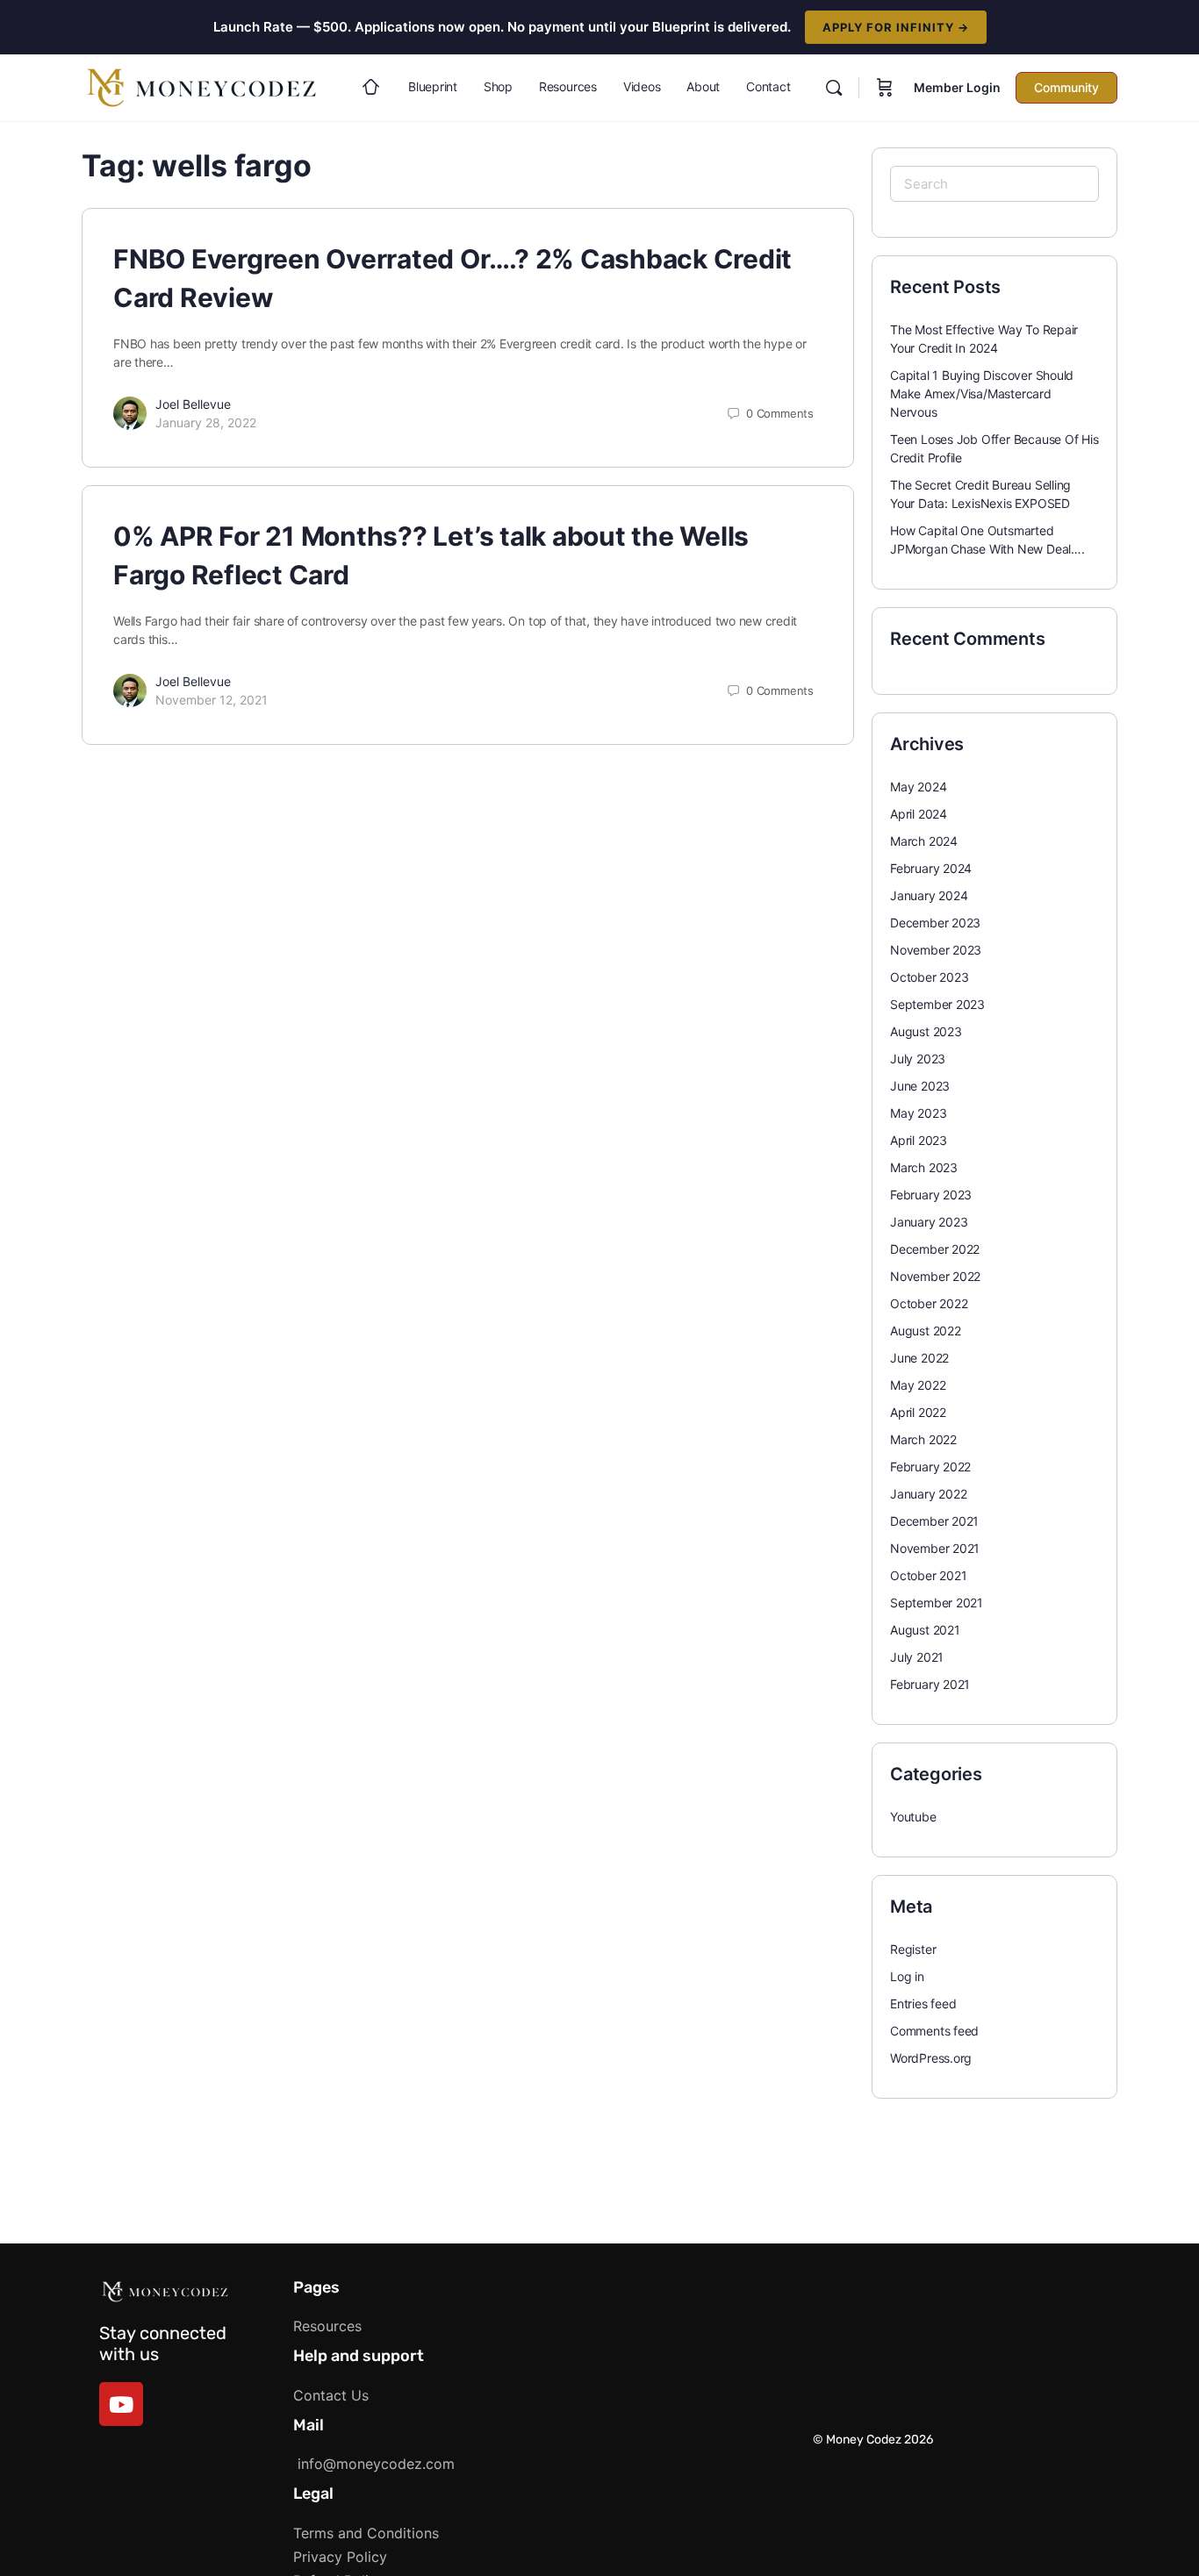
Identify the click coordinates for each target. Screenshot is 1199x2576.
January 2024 (929, 895)
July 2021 (917, 1657)
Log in (907, 1976)
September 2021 (937, 1603)
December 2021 (934, 1521)
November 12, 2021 (212, 700)
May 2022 (918, 1385)
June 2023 (920, 1086)
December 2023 (935, 923)
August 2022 (926, 1331)
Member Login (957, 87)
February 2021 (930, 1684)
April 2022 (918, 1412)
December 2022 (935, 1249)
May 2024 (918, 787)
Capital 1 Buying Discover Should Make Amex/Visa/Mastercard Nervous (982, 394)
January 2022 (928, 1494)
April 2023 (919, 1140)
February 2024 (931, 868)
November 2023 (936, 950)
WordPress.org (931, 2058)
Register (913, 1949)
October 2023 (929, 977)
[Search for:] (994, 184)
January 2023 (929, 1222)
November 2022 (935, 1276)
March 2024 (924, 841)
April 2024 (919, 814)
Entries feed (923, 2004)
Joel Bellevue (193, 404)
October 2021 (928, 1575)
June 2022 (919, 1358)
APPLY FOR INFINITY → (896, 27)
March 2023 (924, 1167)
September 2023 (937, 1004)
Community (1066, 87)
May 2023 (918, 1113)
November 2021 (935, 1548)
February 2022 (930, 1467)
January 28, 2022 (206, 422)
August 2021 (925, 1630)
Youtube (913, 1817)
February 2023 (931, 1195)
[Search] (834, 88)
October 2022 (929, 1303)
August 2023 (926, 1031)
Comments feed (934, 2031)
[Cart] (885, 88)
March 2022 (923, 1439)
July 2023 (918, 1059)
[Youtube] (121, 2404)
